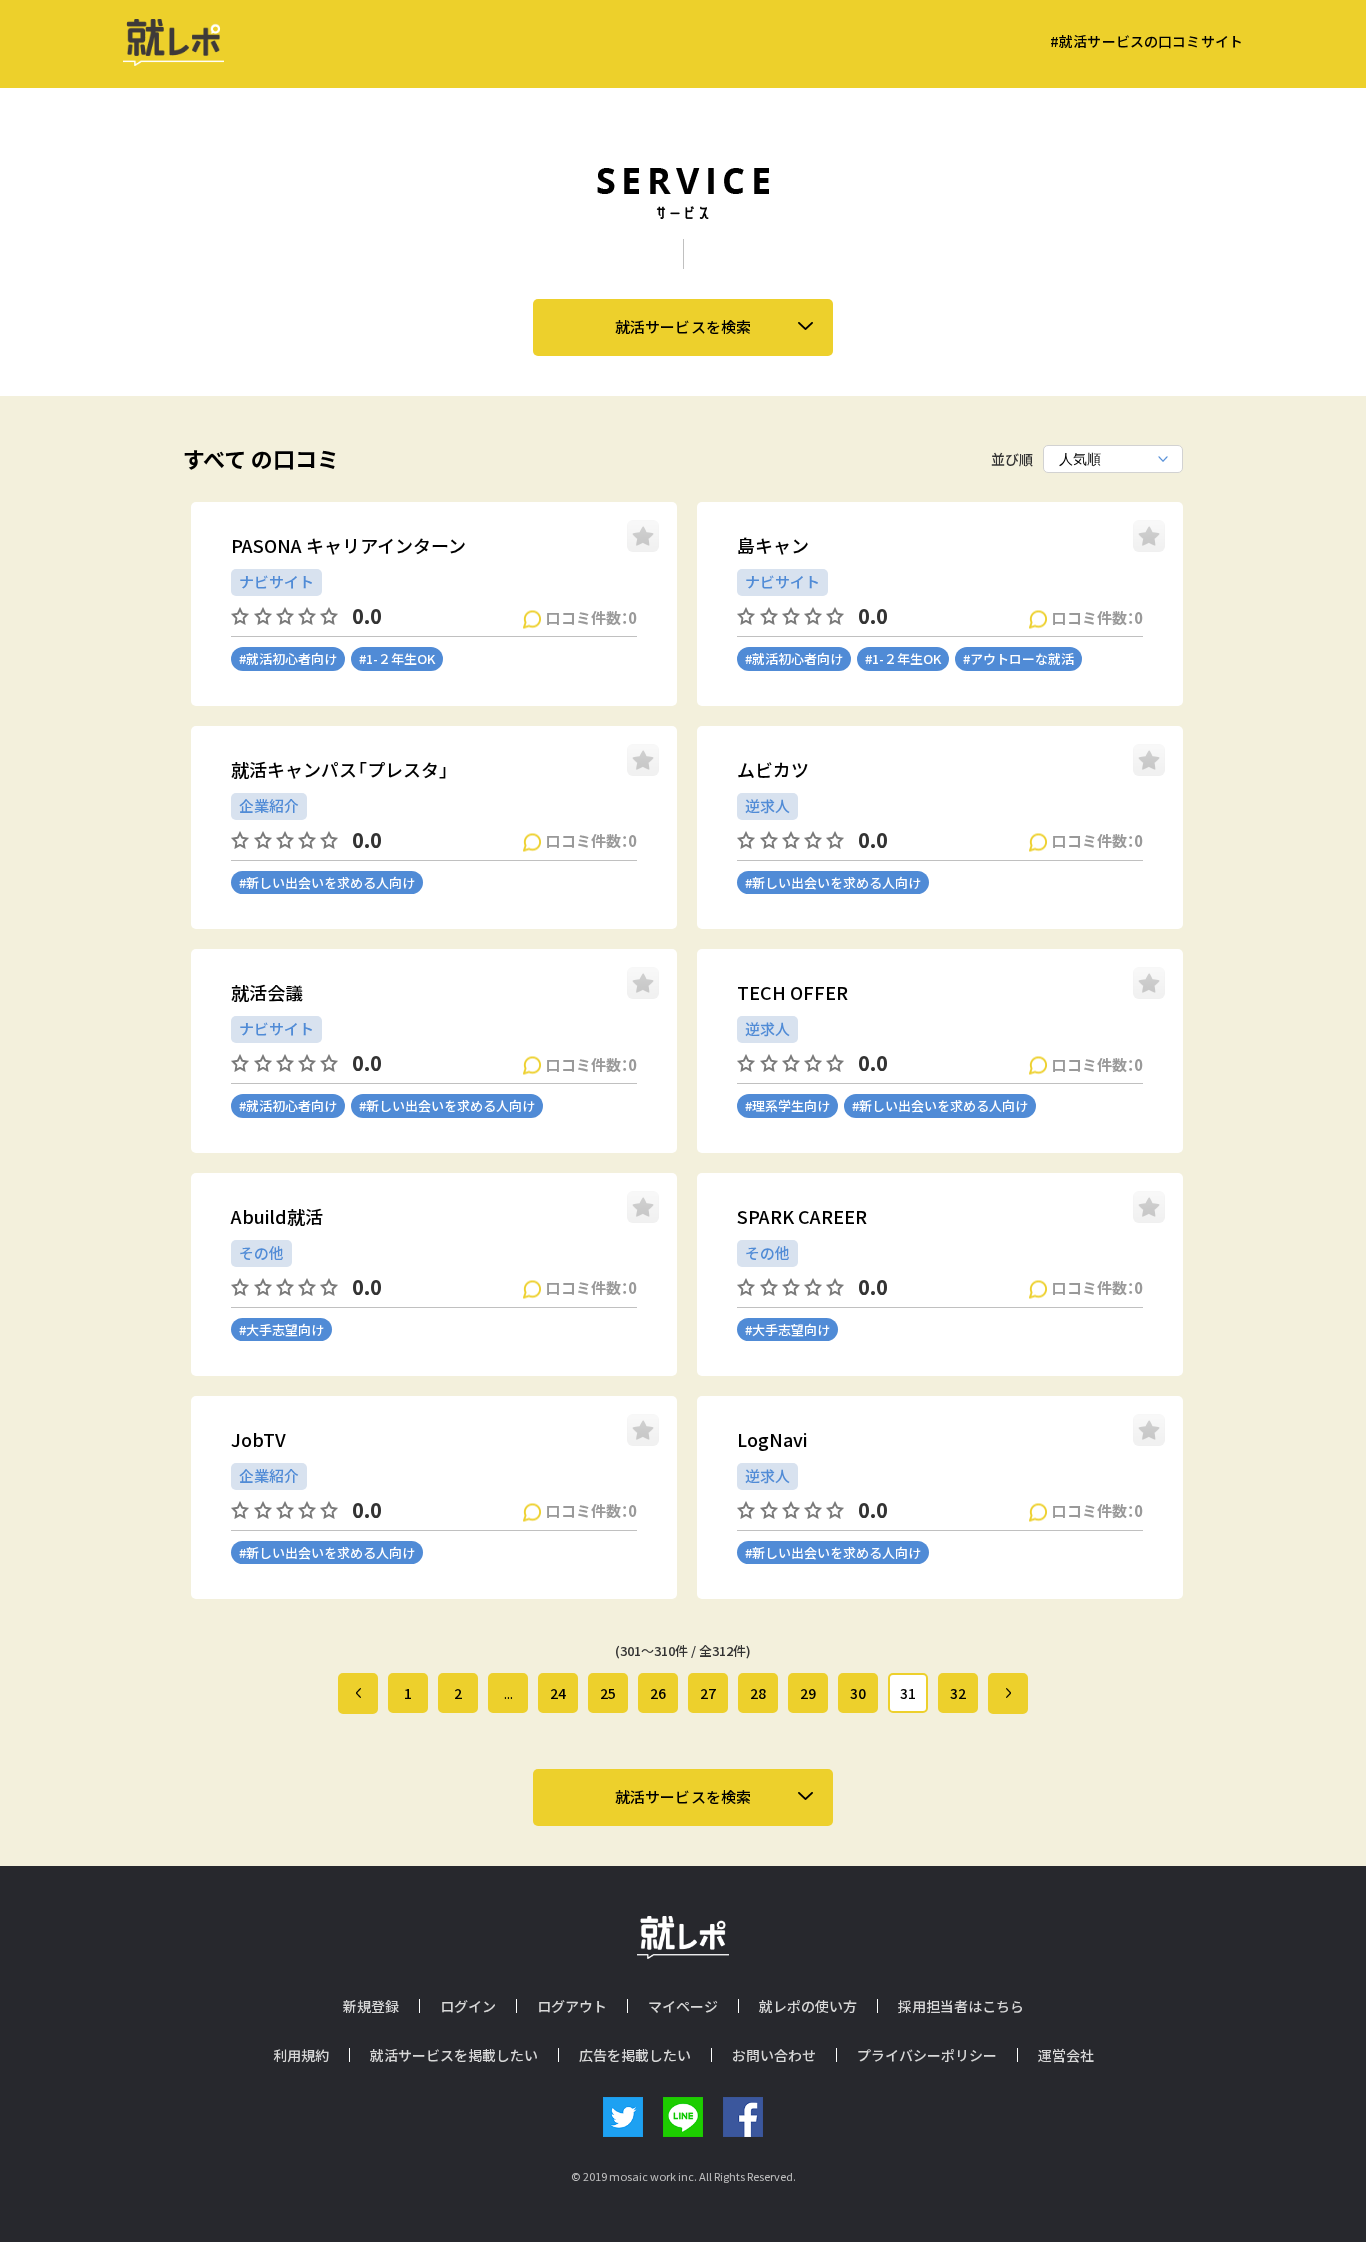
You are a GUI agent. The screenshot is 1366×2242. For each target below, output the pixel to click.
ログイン (468, 2006)
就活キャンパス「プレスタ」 (340, 769)
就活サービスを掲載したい (454, 2055)
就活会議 (267, 992)
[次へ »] (1008, 1693)
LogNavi (772, 1439)
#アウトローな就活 (1018, 658)
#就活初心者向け (288, 658)
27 (708, 1693)
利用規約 (301, 2055)
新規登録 (371, 2006)
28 (758, 1693)
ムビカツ (773, 769)
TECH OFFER (792, 992)
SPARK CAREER (802, 1216)
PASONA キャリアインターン (348, 545)
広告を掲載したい (635, 2055)
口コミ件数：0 (591, 617)
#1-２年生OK (397, 658)
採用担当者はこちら (961, 2006)
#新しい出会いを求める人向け (327, 882)
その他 (261, 1253)
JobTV (258, 1439)
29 (808, 1693)
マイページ (683, 2006)
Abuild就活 (277, 1216)
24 (558, 1693)
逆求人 (767, 806)
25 (608, 1693)
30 (858, 1693)
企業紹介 (269, 806)
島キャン (773, 545)
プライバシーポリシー (927, 2055)
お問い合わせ (774, 2055)
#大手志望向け (281, 1329)
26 (658, 1693)
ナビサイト (276, 582)
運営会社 (1066, 2055)
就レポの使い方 (808, 2006)
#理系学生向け (787, 1105)
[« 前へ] (358, 1693)
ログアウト (572, 2006)
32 (958, 1693)
